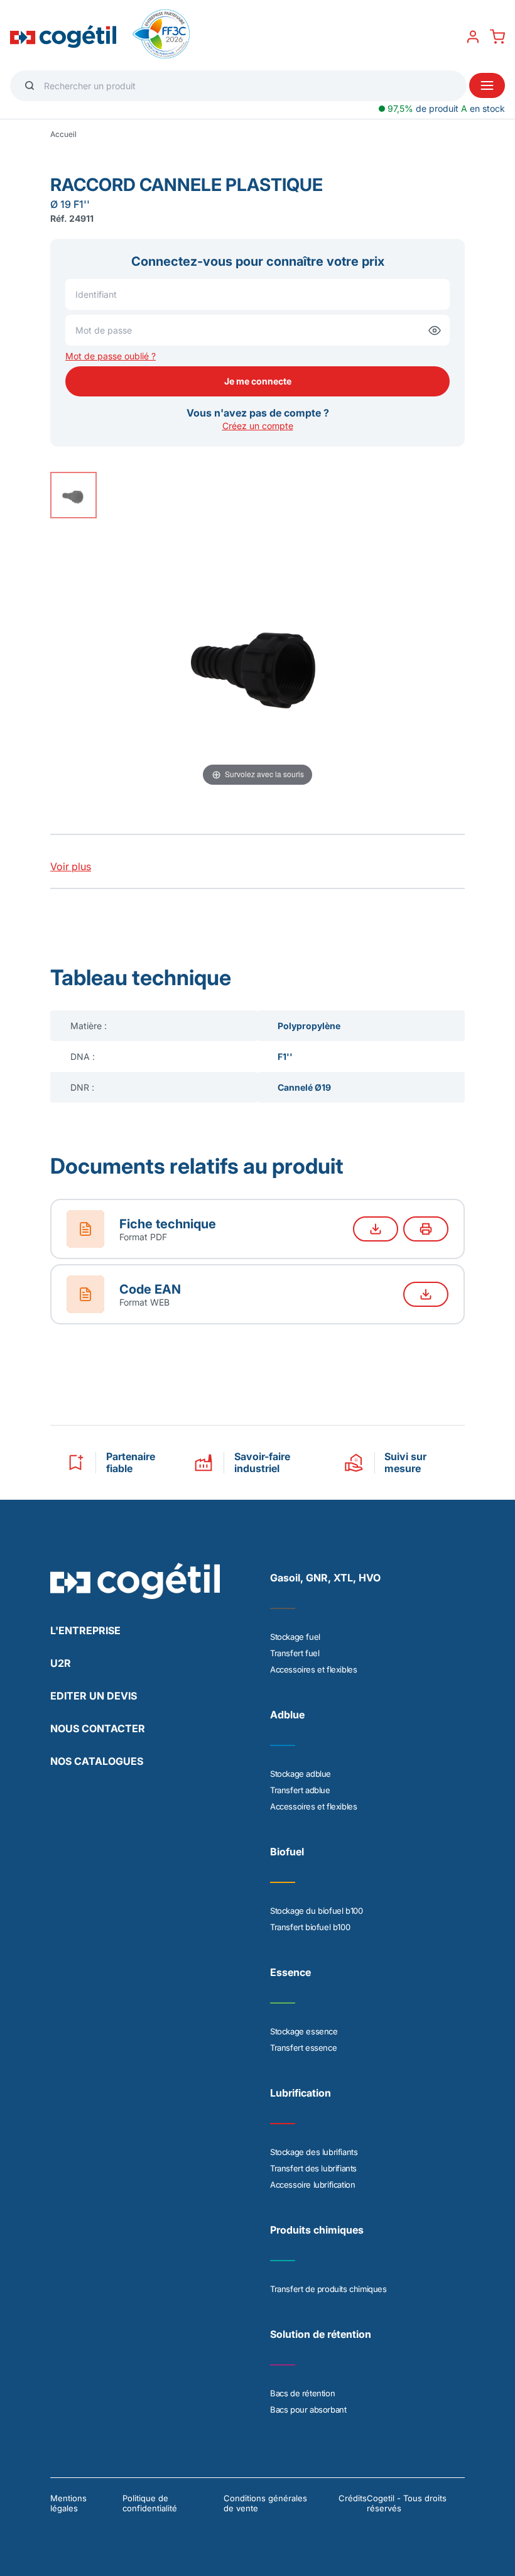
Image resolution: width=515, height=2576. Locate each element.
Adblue (287, 1715)
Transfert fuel (295, 1653)
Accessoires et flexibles (313, 1669)
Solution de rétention (321, 2334)
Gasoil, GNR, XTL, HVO (325, 1578)
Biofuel (287, 1852)
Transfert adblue (300, 1790)
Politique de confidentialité (150, 2503)
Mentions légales (68, 2503)
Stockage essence (304, 2031)
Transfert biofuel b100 (310, 1927)
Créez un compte (258, 426)
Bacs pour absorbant (308, 2410)
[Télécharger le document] (376, 1229)
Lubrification (301, 2093)
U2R (61, 1663)
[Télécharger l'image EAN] (426, 1294)
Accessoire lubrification (312, 2185)
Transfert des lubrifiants (313, 2168)
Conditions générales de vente (265, 2503)
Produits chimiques (317, 2230)
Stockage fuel (295, 1637)
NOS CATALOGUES (97, 1761)
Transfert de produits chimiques (328, 2289)
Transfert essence (303, 2048)
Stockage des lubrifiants (314, 2152)
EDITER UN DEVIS (94, 1696)
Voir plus (71, 866)
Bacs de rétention (302, 2393)
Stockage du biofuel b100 (316, 1911)
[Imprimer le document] (426, 1229)
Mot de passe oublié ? (111, 356)
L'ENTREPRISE (85, 1630)
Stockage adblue (301, 1774)
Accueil (63, 134)
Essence (290, 1972)
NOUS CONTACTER (98, 1728)
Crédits (353, 2498)
